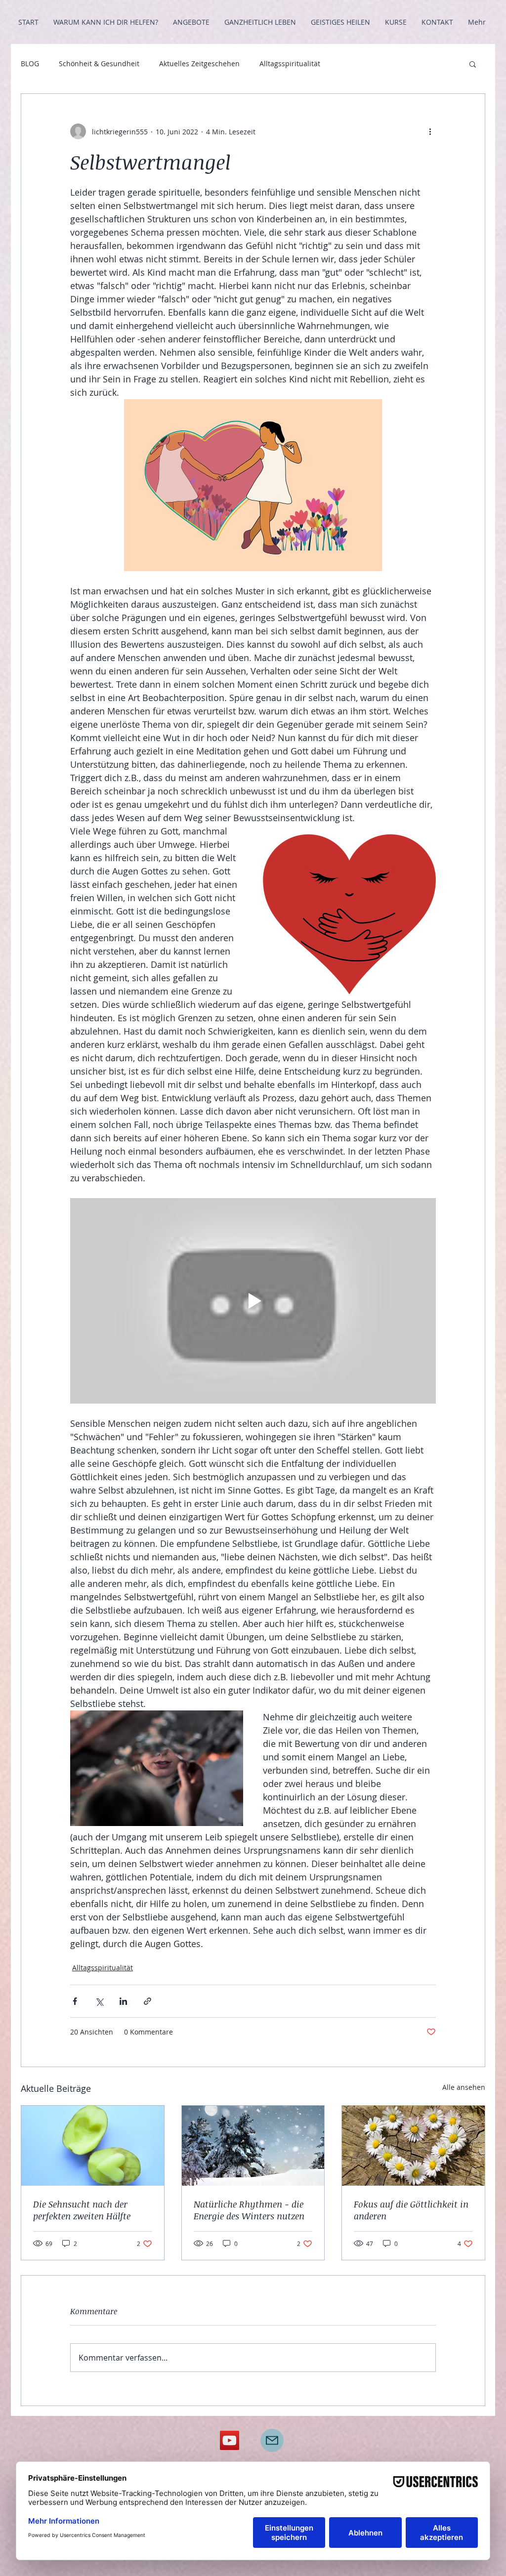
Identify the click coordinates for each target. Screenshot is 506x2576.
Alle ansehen (464, 2087)
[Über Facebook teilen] (75, 2001)
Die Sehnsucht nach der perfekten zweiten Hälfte (82, 2210)
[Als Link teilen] (148, 2001)
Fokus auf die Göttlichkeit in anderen (411, 2210)
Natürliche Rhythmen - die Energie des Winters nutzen (249, 2210)
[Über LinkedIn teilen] (123, 2001)
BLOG (30, 63)
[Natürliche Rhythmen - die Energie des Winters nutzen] (253, 2146)
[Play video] (253, 1301)
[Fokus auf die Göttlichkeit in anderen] (413, 2146)
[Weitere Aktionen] (430, 131)
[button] (473, 64)
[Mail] (272, 2440)
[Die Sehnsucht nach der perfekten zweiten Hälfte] (93, 2146)
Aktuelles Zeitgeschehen (199, 63)
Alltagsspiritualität (290, 63)
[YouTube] (230, 2440)
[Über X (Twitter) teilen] (99, 2001)
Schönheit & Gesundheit (99, 63)
